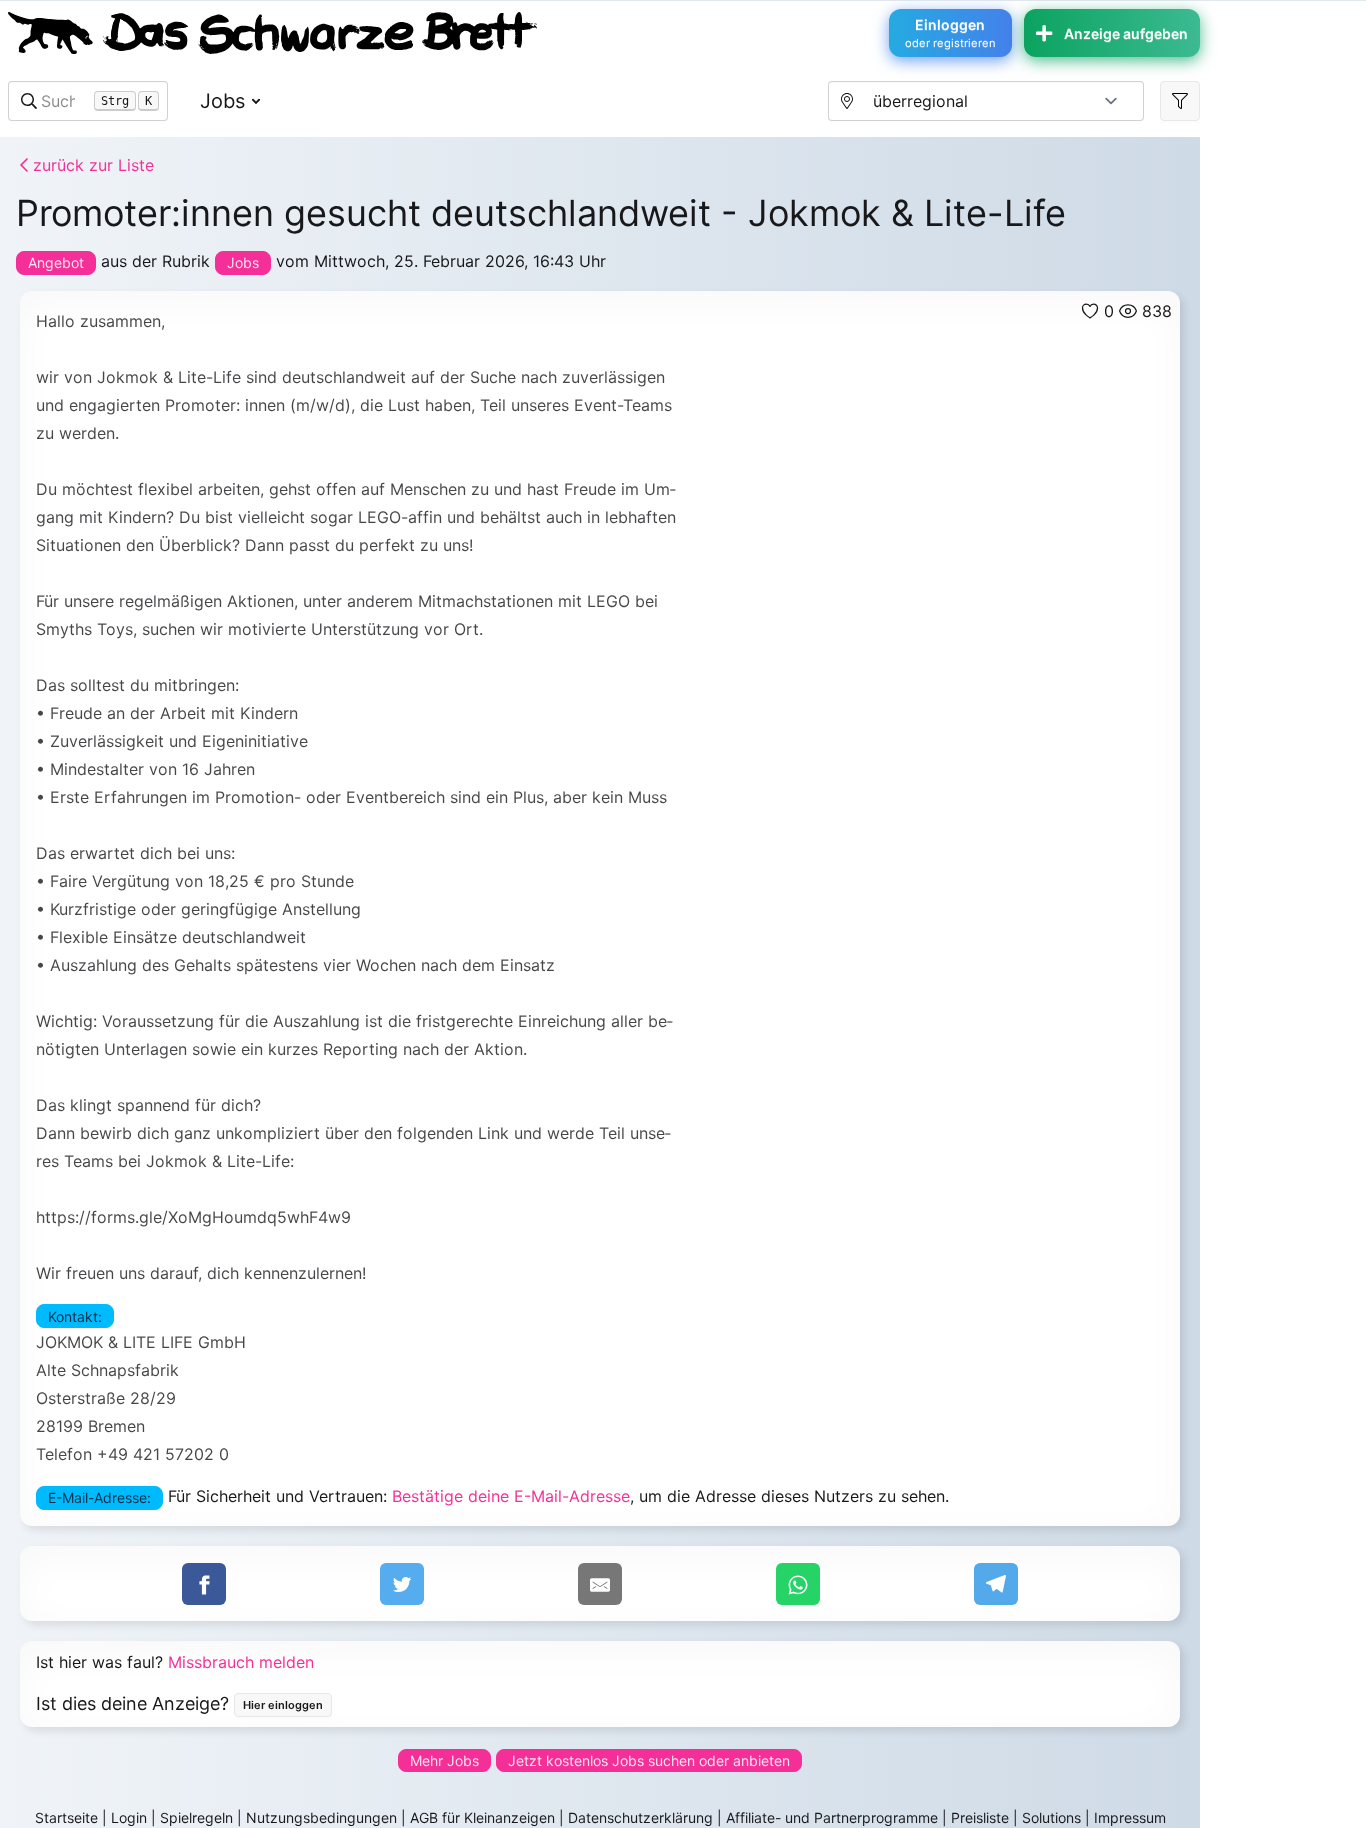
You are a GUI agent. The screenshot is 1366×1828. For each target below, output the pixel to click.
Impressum (1130, 1817)
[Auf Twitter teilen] (402, 1584)
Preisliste (980, 1817)
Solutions (1051, 1817)
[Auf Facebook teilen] (204, 1584)
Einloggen (950, 33)
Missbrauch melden (241, 1662)
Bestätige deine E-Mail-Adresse (511, 1496)
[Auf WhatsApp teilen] (798, 1584)
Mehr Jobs (444, 1760)
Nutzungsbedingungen (321, 1817)
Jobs (222, 101)
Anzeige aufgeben (1126, 33)
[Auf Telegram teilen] (996, 1584)
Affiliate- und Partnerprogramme (832, 1817)
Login (129, 1817)
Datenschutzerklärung (640, 1817)
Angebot (56, 262)
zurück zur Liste (91, 165)
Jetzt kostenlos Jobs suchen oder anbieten (649, 1760)
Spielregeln (196, 1817)
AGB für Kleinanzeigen (482, 1817)
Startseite (66, 1817)
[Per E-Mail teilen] (600, 1584)
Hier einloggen (283, 1705)
